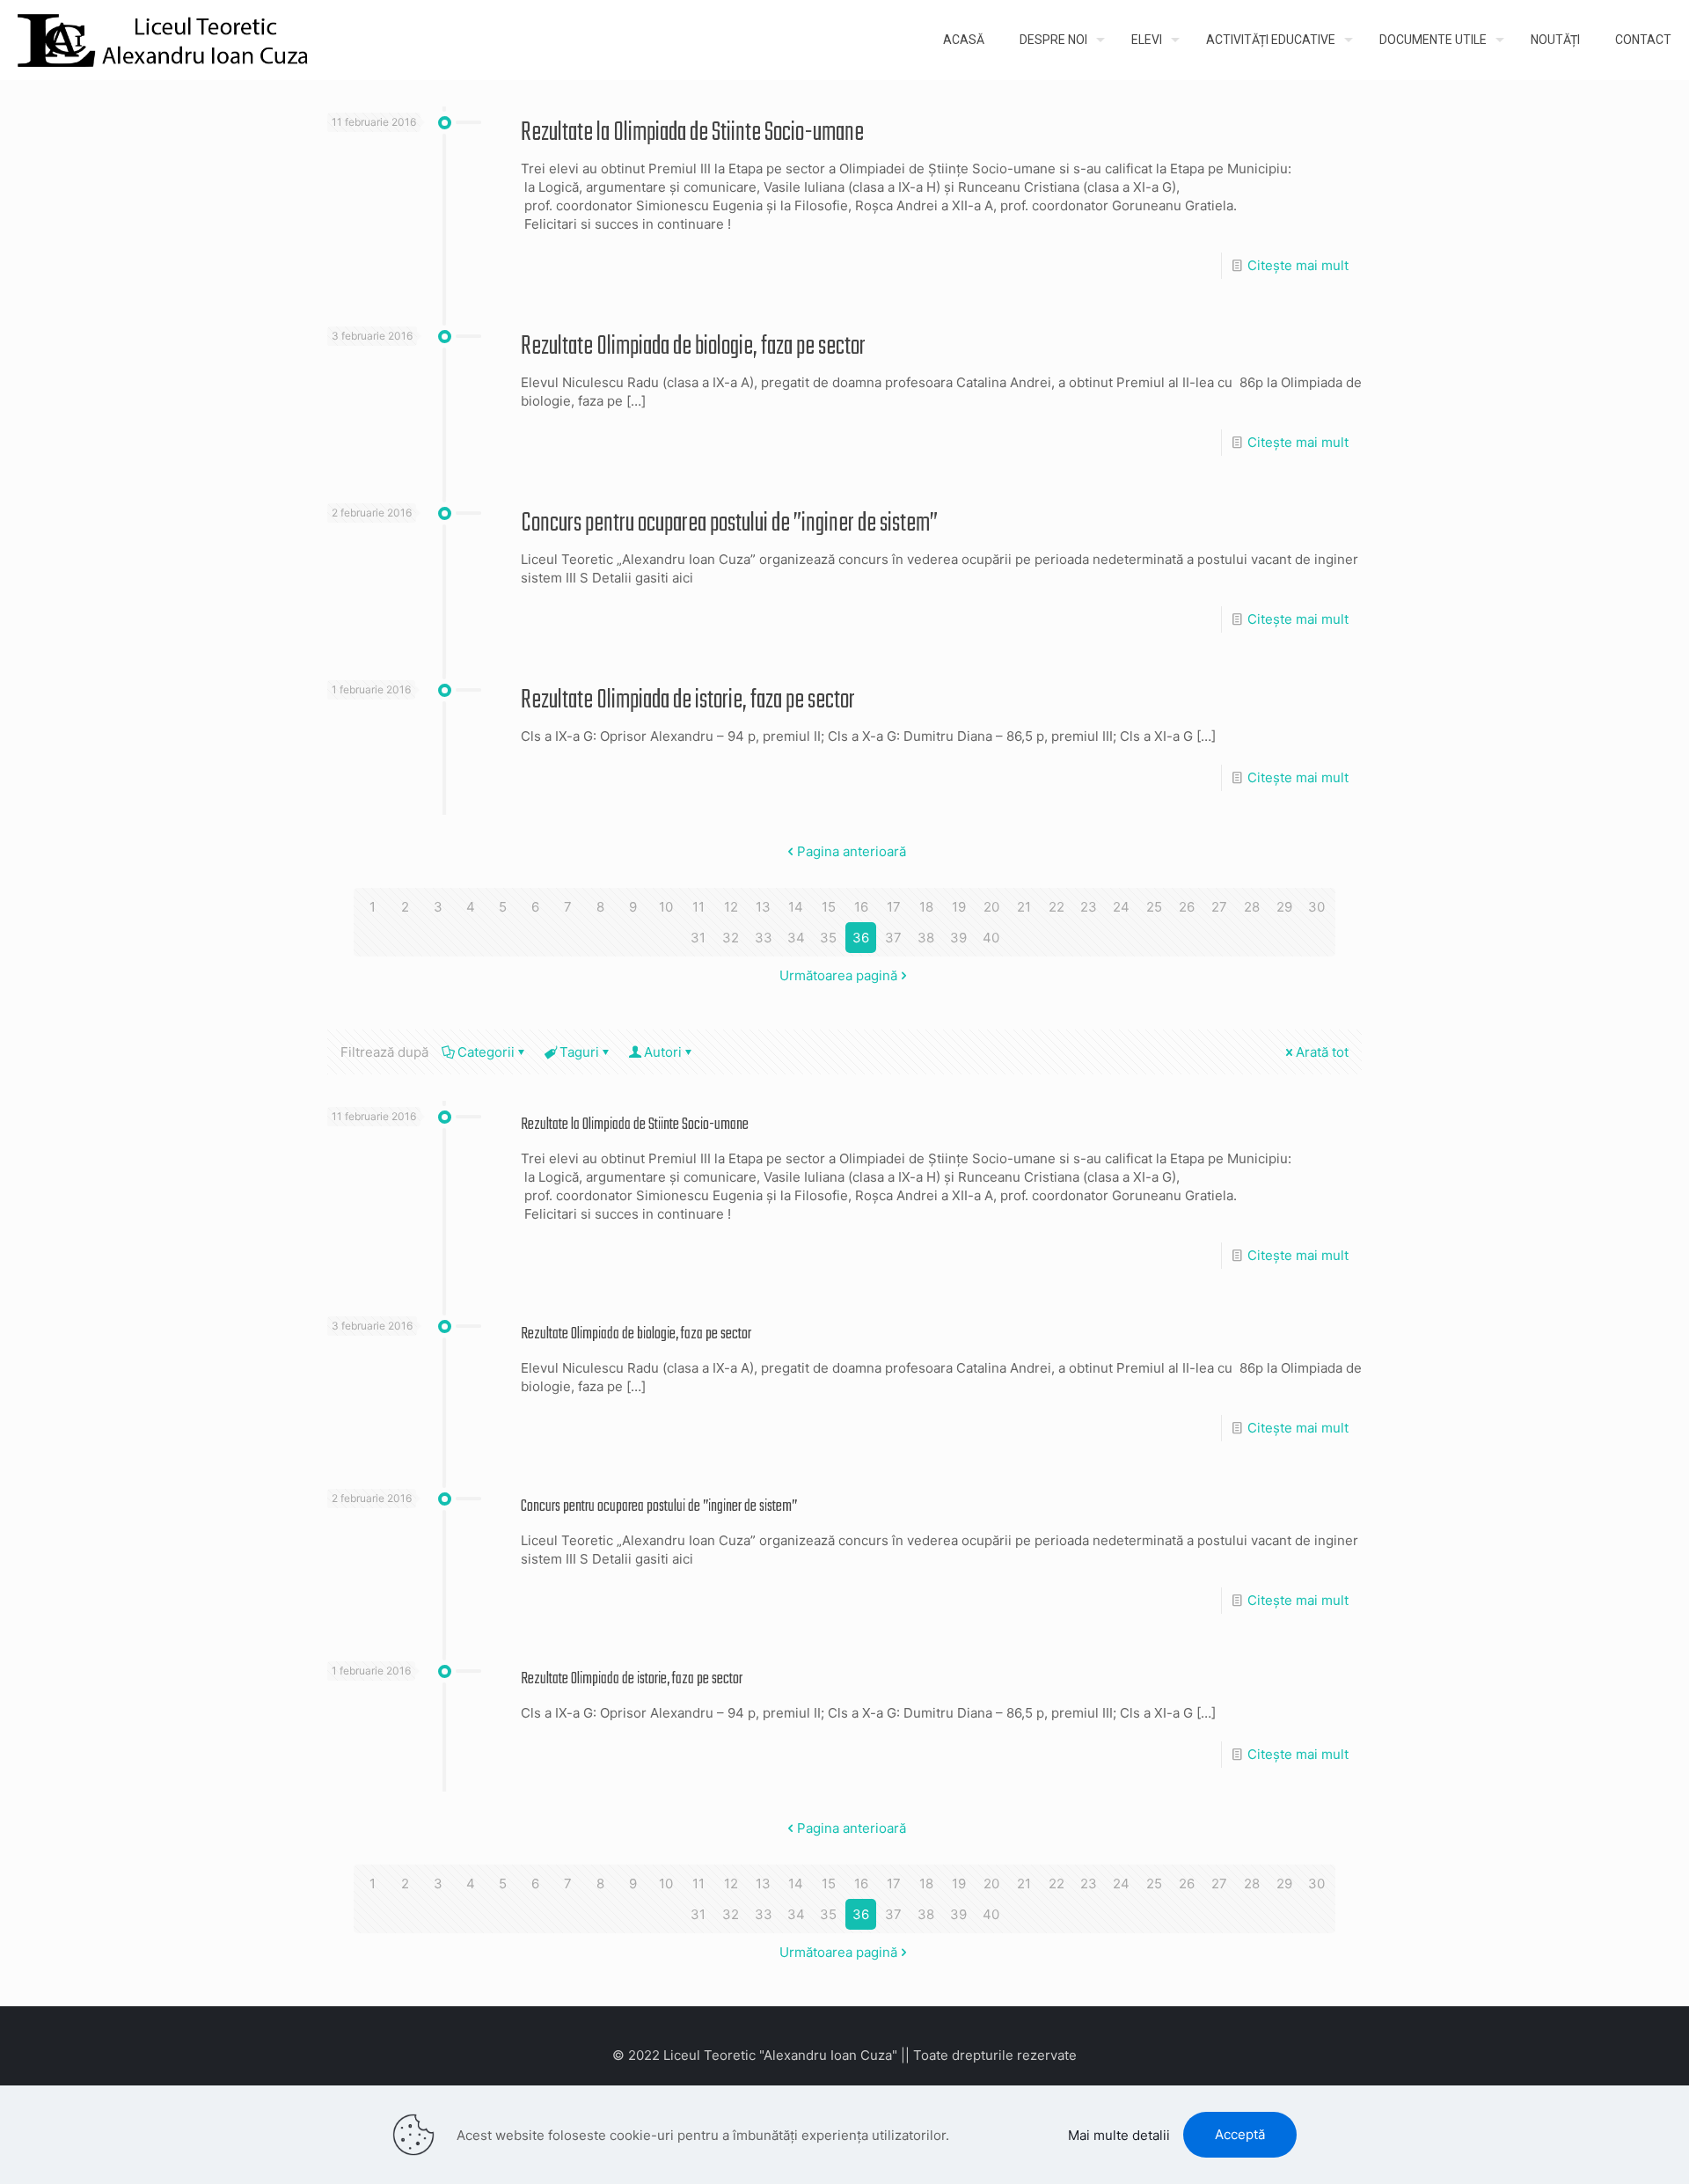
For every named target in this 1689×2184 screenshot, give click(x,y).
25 (1154, 907)
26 (1187, 907)
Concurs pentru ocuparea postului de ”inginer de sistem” (729, 524)
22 (1057, 907)
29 (1284, 907)
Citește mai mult (1298, 265)
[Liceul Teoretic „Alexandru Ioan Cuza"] (163, 40)
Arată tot (1322, 1052)
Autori (663, 1052)
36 (861, 938)
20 (991, 907)
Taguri (579, 1052)
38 (926, 938)
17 (894, 907)
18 (926, 907)
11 (698, 907)
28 (1252, 907)
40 (991, 938)
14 (796, 907)
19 (959, 907)
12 (731, 907)
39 (958, 938)
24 (1121, 907)
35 (828, 938)
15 (829, 907)
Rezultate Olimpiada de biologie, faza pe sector (693, 347)
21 (1024, 907)
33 (764, 938)
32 (731, 938)
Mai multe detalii (1119, 2135)
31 (698, 938)
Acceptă (1240, 2134)
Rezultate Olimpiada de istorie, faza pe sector (688, 700)
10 (666, 907)
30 (1316, 907)
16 (861, 907)
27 (1219, 907)
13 (763, 907)
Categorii (486, 1052)
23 (1089, 907)
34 (796, 938)
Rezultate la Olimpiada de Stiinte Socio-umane (692, 133)
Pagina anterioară (852, 851)
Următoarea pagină (838, 975)
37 (893, 938)
